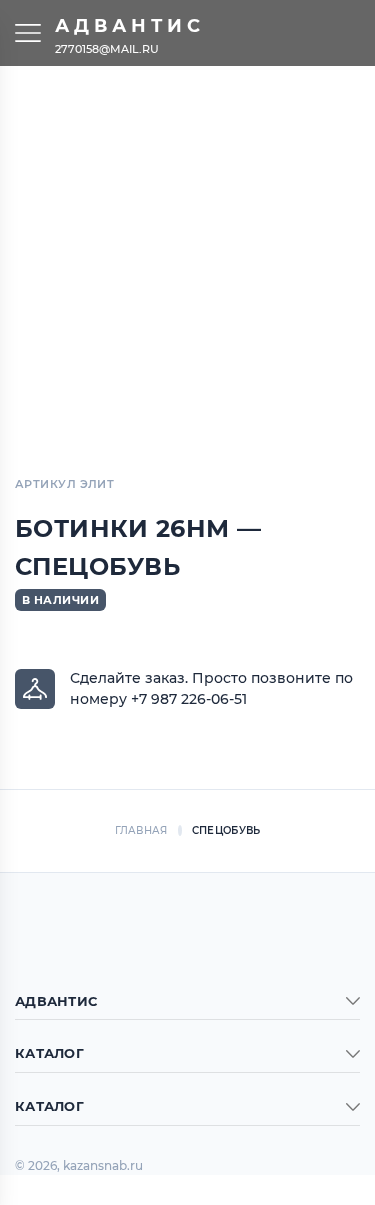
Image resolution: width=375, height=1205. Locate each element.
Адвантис (130, 26)
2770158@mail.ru (107, 48)
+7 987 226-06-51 (189, 699)
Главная (141, 830)
